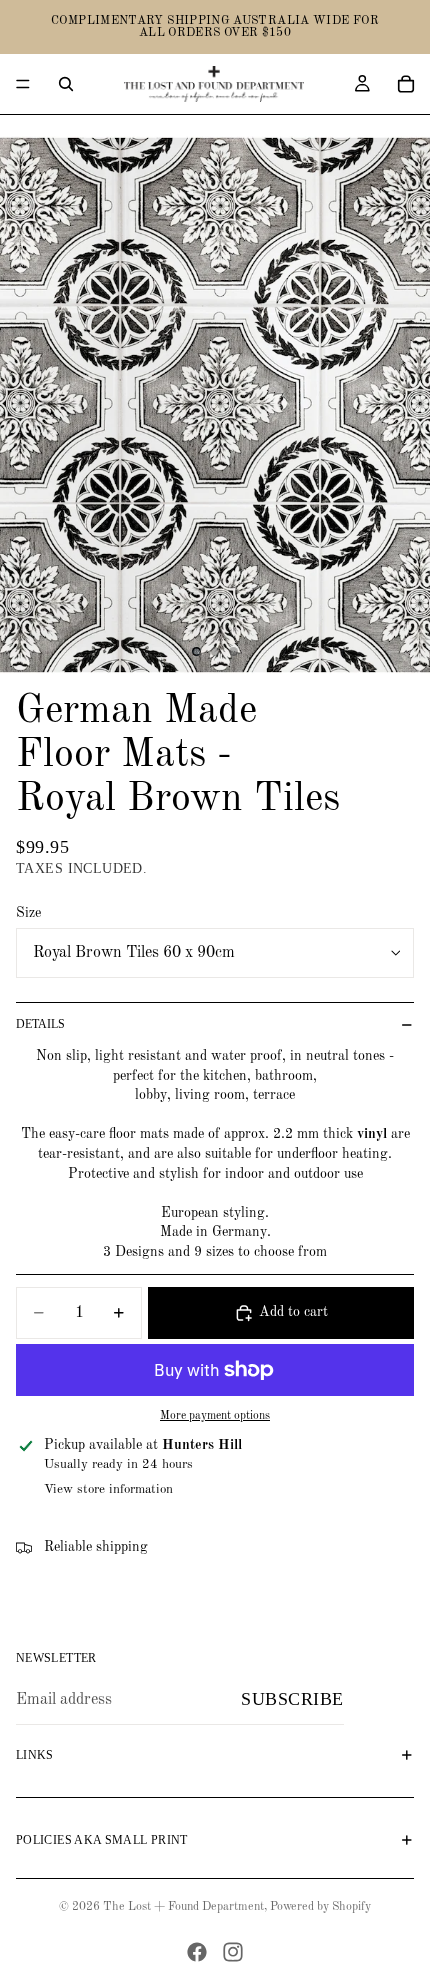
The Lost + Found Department (183, 1907)
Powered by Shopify (320, 1907)
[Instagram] (233, 1952)
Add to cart (293, 1312)
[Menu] (23, 84)
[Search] (66, 84)
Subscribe (292, 1699)
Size (28, 913)
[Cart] (406, 84)
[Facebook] (197, 1952)
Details (40, 1024)
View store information (108, 1489)
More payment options (215, 1416)
